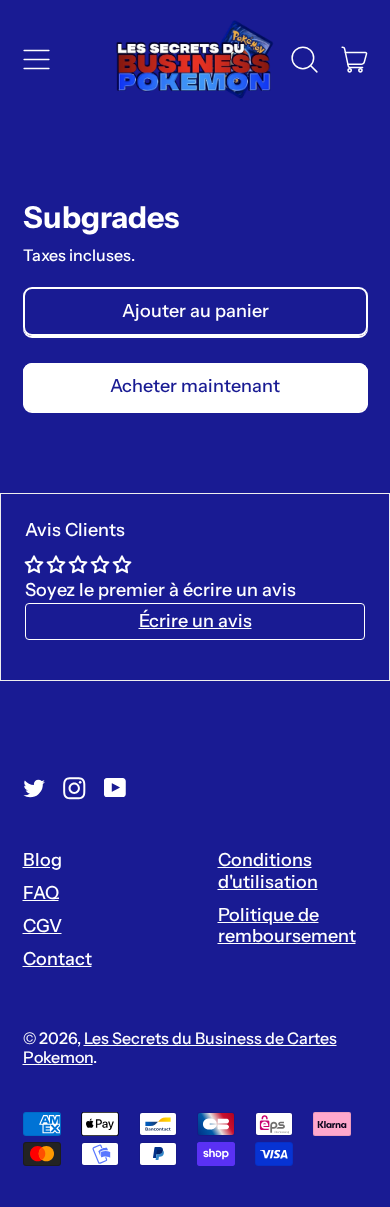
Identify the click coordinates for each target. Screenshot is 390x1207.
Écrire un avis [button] (195, 621)
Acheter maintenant (195, 386)
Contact (57, 959)
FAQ (41, 893)
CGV (42, 926)
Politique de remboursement (287, 926)
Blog (42, 860)
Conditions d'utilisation (268, 871)
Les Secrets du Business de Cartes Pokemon (180, 1047)
